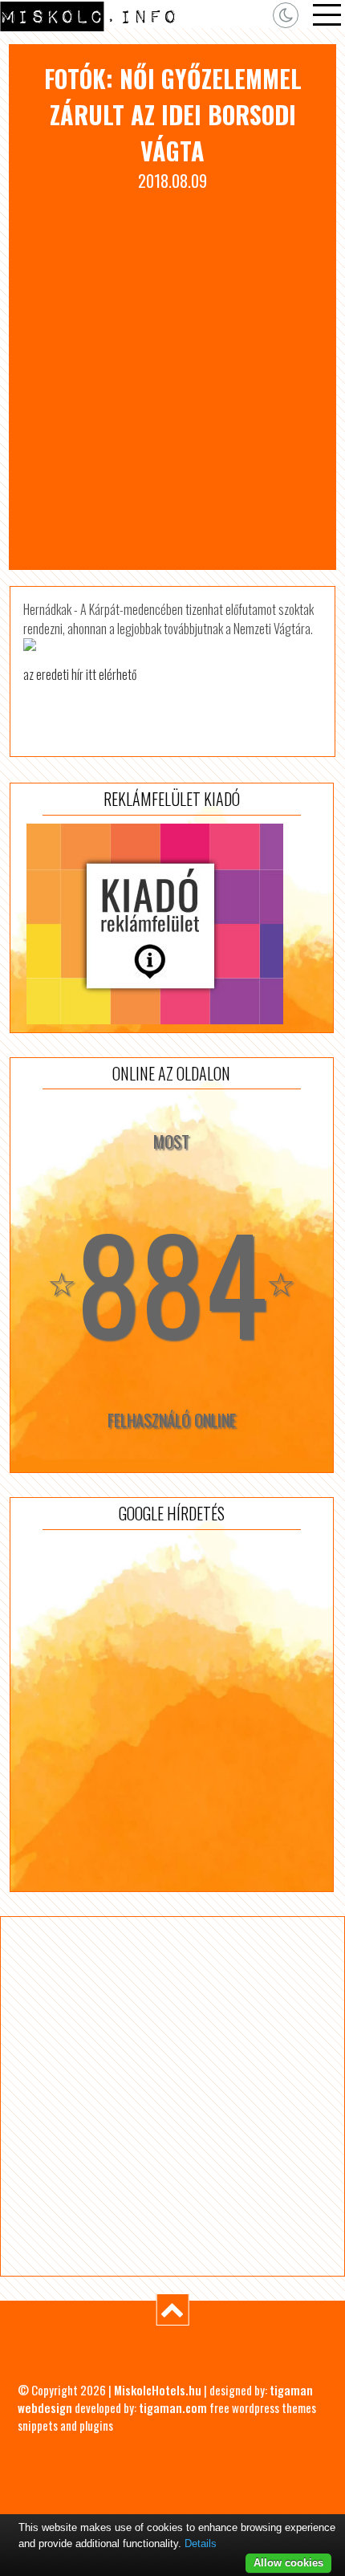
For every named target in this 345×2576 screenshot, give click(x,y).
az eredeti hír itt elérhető (80, 674)
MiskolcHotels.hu (158, 2390)
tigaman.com (173, 2407)
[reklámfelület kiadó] (172, 924)
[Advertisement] (172, 373)
